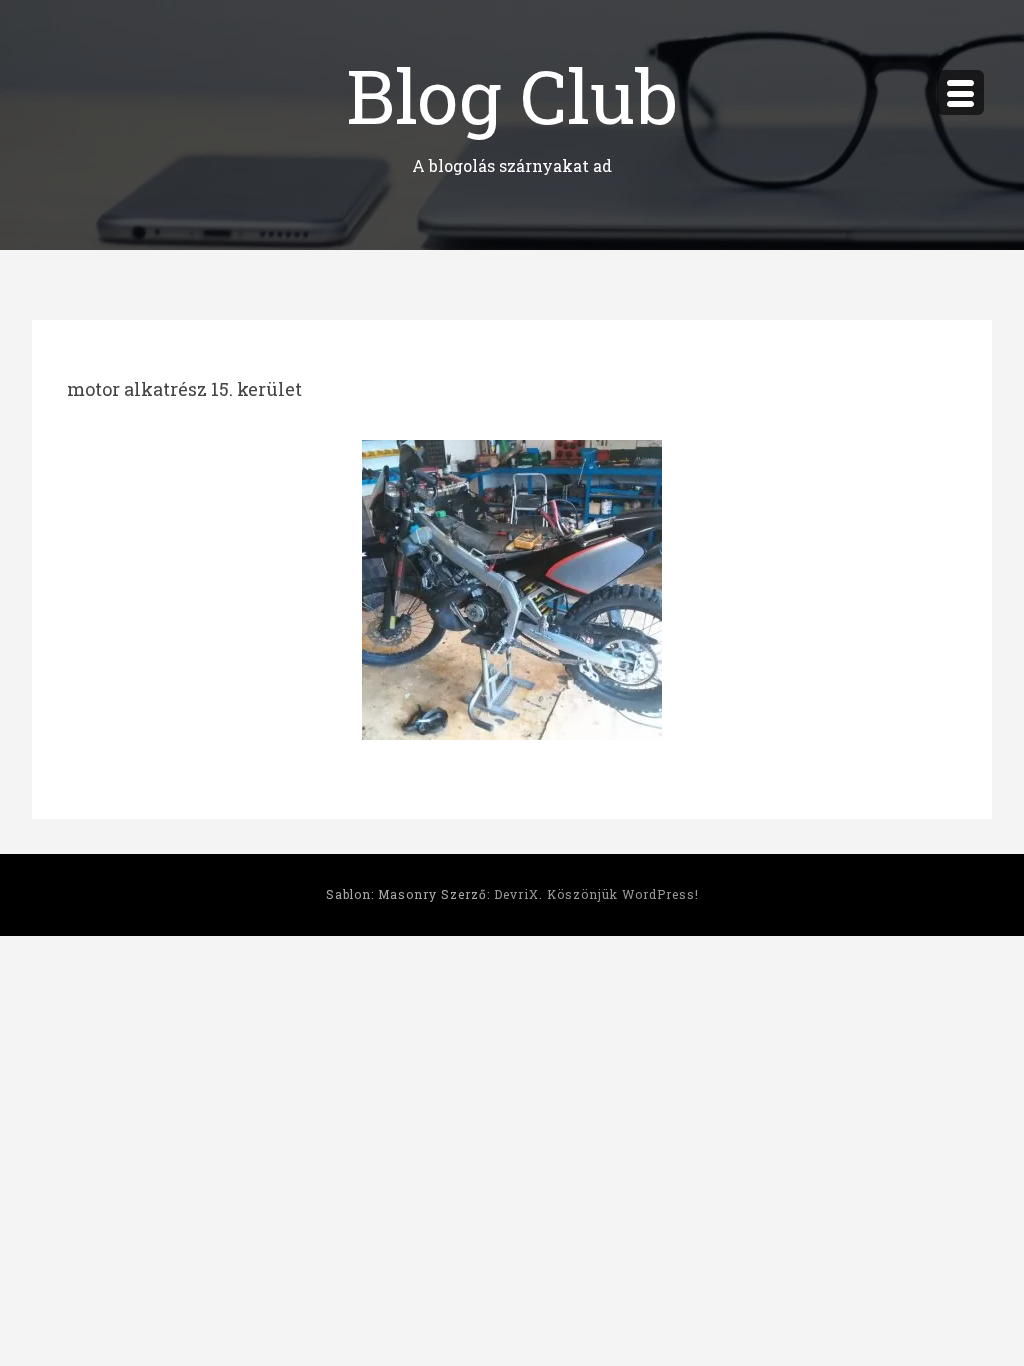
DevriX (516, 894)
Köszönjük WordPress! (623, 894)
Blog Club (512, 94)
